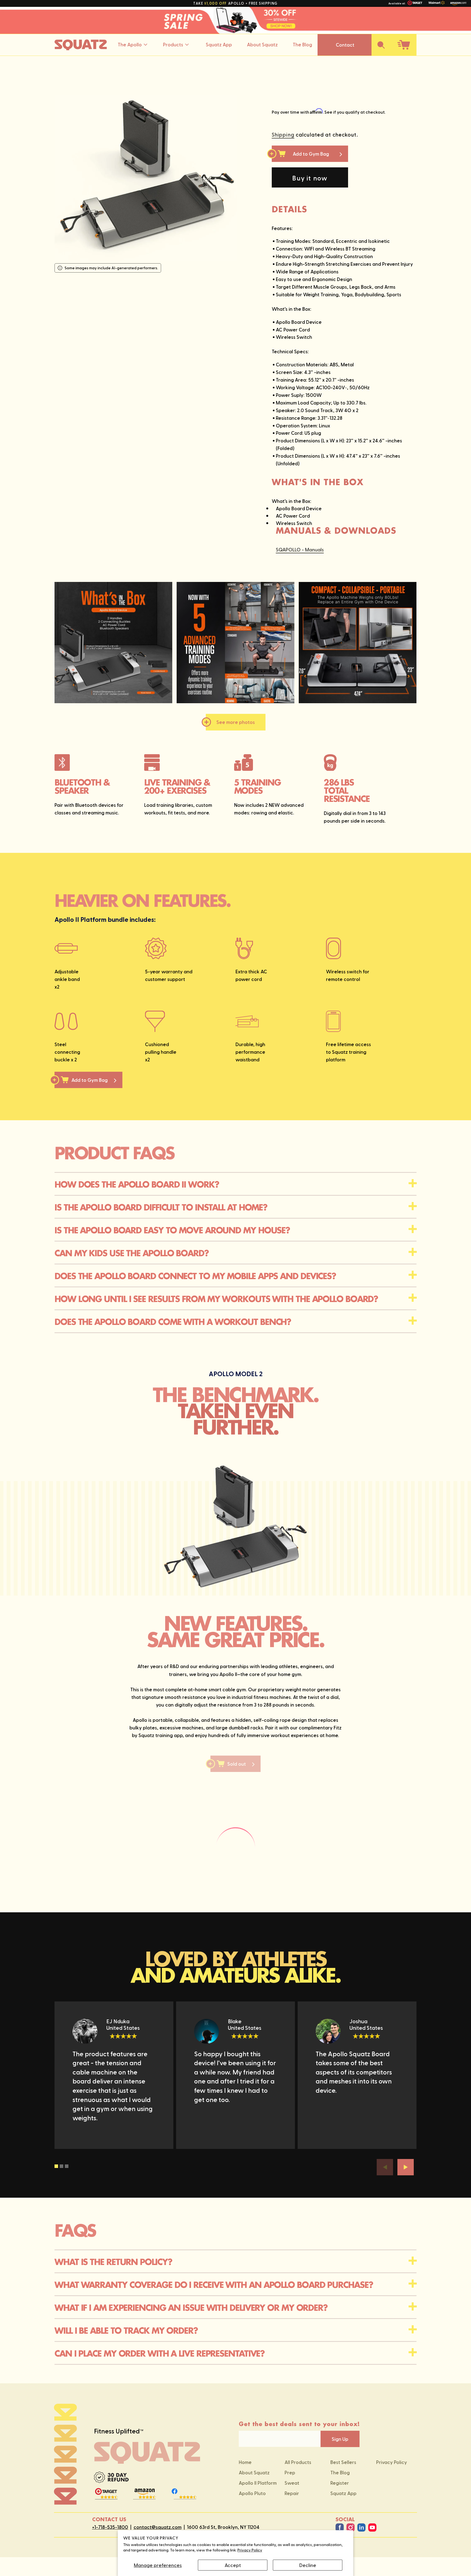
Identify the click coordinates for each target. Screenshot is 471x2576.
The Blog (302, 44)
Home (245, 2462)
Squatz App (219, 44)
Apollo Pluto (252, 2493)
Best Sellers (343, 2462)
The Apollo (130, 44)
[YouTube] (372, 2527)
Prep (290, 2472)
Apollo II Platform (258, 2483)
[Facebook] (340, 2527)
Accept (233, 2565)
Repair (292, 2493)
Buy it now (310, 178)
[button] (381, 45)
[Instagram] (351, 2527)
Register (340, 2483)
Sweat (292, 2483)
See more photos (236, 722)
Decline (308, 2565)
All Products (298, 2462)
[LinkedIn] (361, 2527)
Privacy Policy (250, 2550)
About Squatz (262, 44)
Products (173, 44)
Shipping (283, 134)
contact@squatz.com (158, 2527)
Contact (345, 45)
